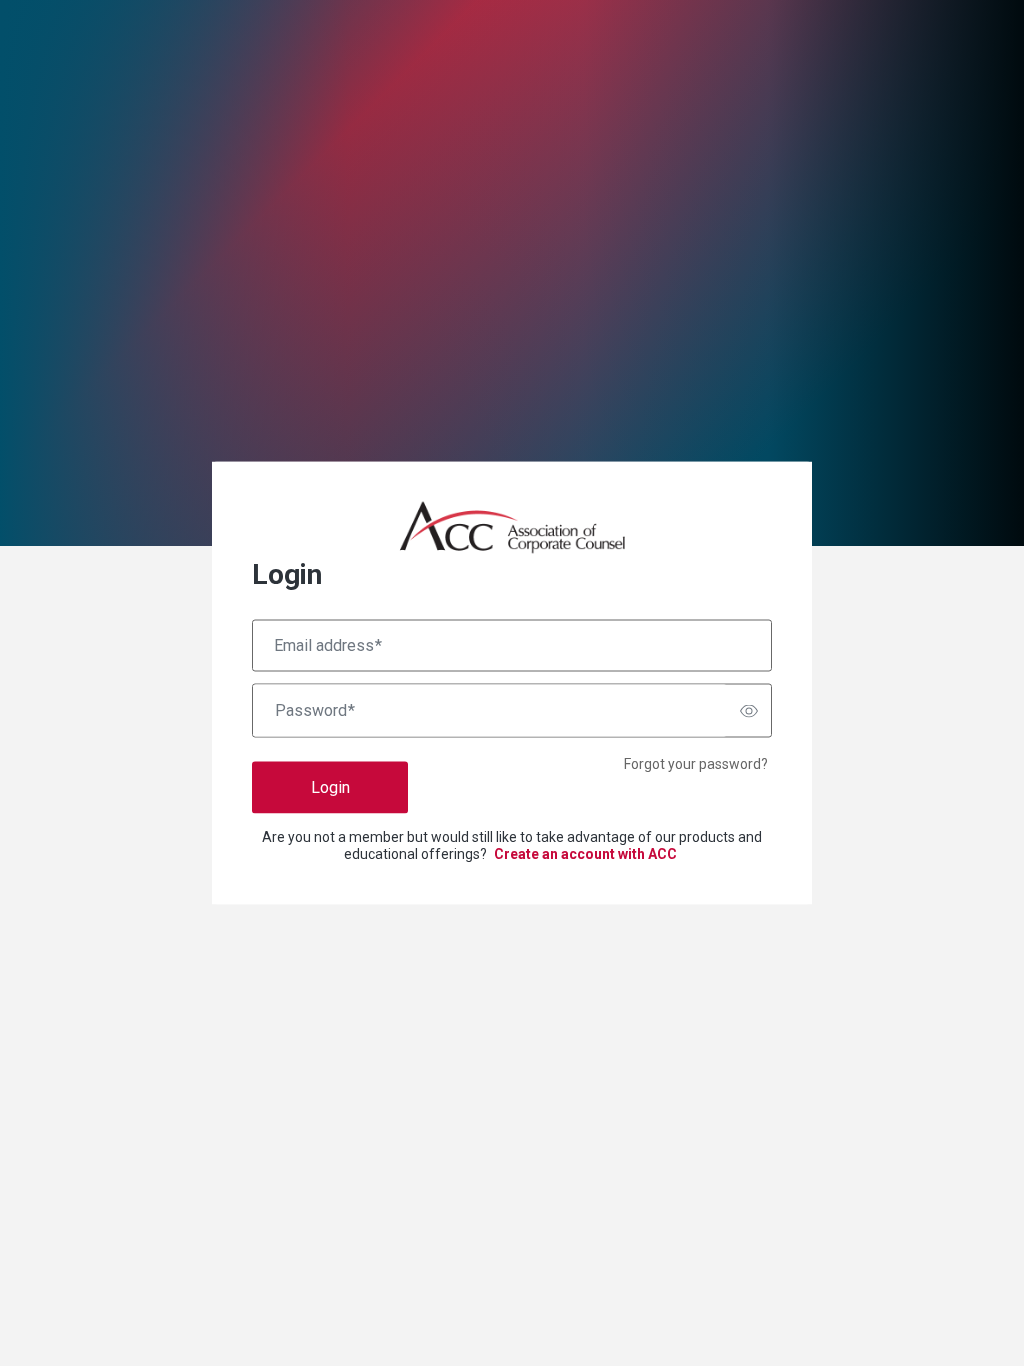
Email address (328, 646)
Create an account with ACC (585, 854)
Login (330, 787)
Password (315, 711)
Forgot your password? (696, 764)
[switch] (749, 711)
